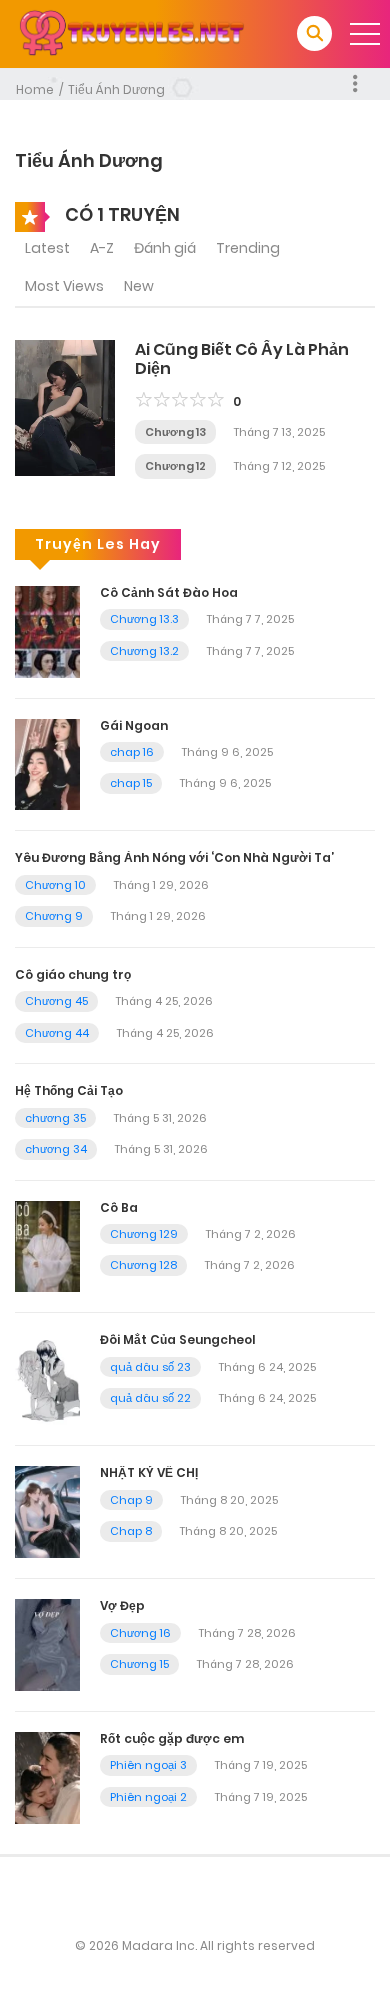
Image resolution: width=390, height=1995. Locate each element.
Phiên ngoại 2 (148, 1797)
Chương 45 (56, 1001)
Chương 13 (175, 432)
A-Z (102, 248)
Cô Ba (119, 1207)
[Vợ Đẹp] (47, 1644)
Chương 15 (139, 1664)
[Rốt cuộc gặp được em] (47, 1777)
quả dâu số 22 (150, 1398)
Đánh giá (165, 248)
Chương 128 (143, 1265)
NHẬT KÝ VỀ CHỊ (149, 1472)
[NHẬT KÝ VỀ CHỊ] (47, 1511)
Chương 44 (57, 1033)
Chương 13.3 (144, 619)
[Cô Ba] (47, 1245)
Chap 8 (131, 1531)
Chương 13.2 (144, 651)
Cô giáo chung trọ (73, 974)
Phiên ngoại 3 (148, 1765)
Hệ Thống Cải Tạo (69, 1090)
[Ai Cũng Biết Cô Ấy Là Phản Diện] (65, 406)
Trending (248, 248)
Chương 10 (55, 885)
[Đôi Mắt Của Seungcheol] (47, 1378)
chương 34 (56, 1149)
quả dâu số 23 (150, 1367)
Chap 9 (131, 1500)
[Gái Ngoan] (47, 763)
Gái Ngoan (134, 725)
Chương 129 (144, 1234)
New (139, 286)
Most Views (64, 286)
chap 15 (131, 783)
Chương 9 (54, 916)
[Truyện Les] (131, 33)
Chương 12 (175, 466)
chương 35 (55, 1118)
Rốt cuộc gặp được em (172, 1738)
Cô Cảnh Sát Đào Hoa (169, 592)
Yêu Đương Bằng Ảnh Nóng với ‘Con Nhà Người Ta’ (174, 857)
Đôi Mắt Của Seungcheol (178, 1339)
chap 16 (132, 752)
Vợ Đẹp (122, 1605)
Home (35, 89)
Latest (47, 248)
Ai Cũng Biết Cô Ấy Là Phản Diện (242, 359)
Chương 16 (140, 1633)
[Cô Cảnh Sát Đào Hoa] (47, 630)
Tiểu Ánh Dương (116, 89)
